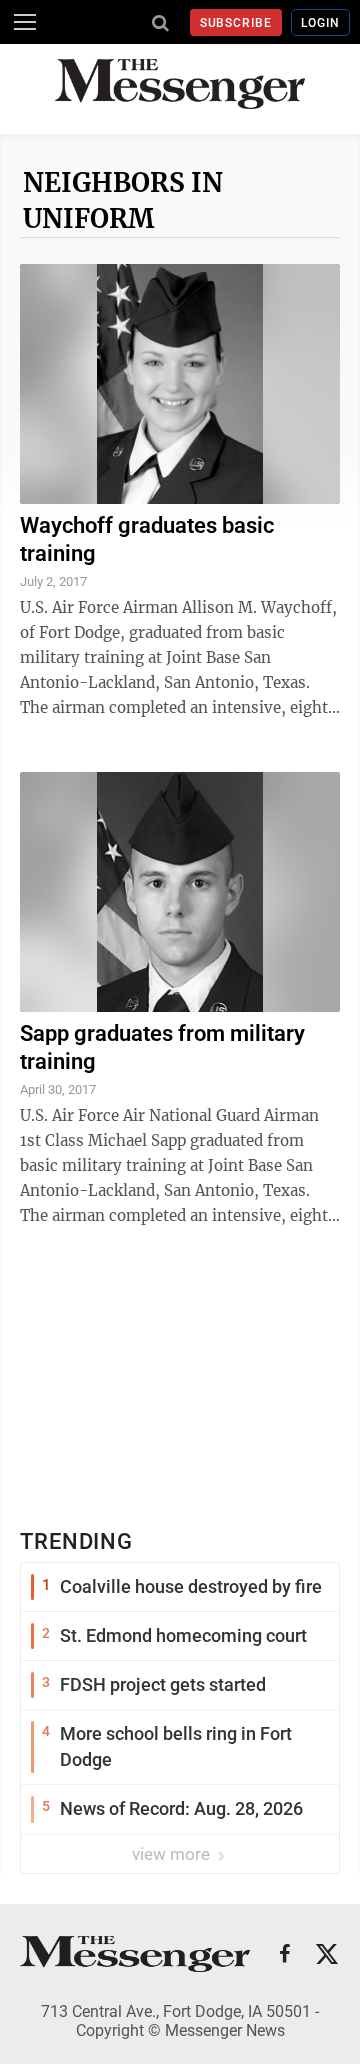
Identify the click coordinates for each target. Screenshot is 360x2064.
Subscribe (236, 23)
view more (173, 1854)
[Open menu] (25, 22)
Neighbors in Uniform (123, 200)
